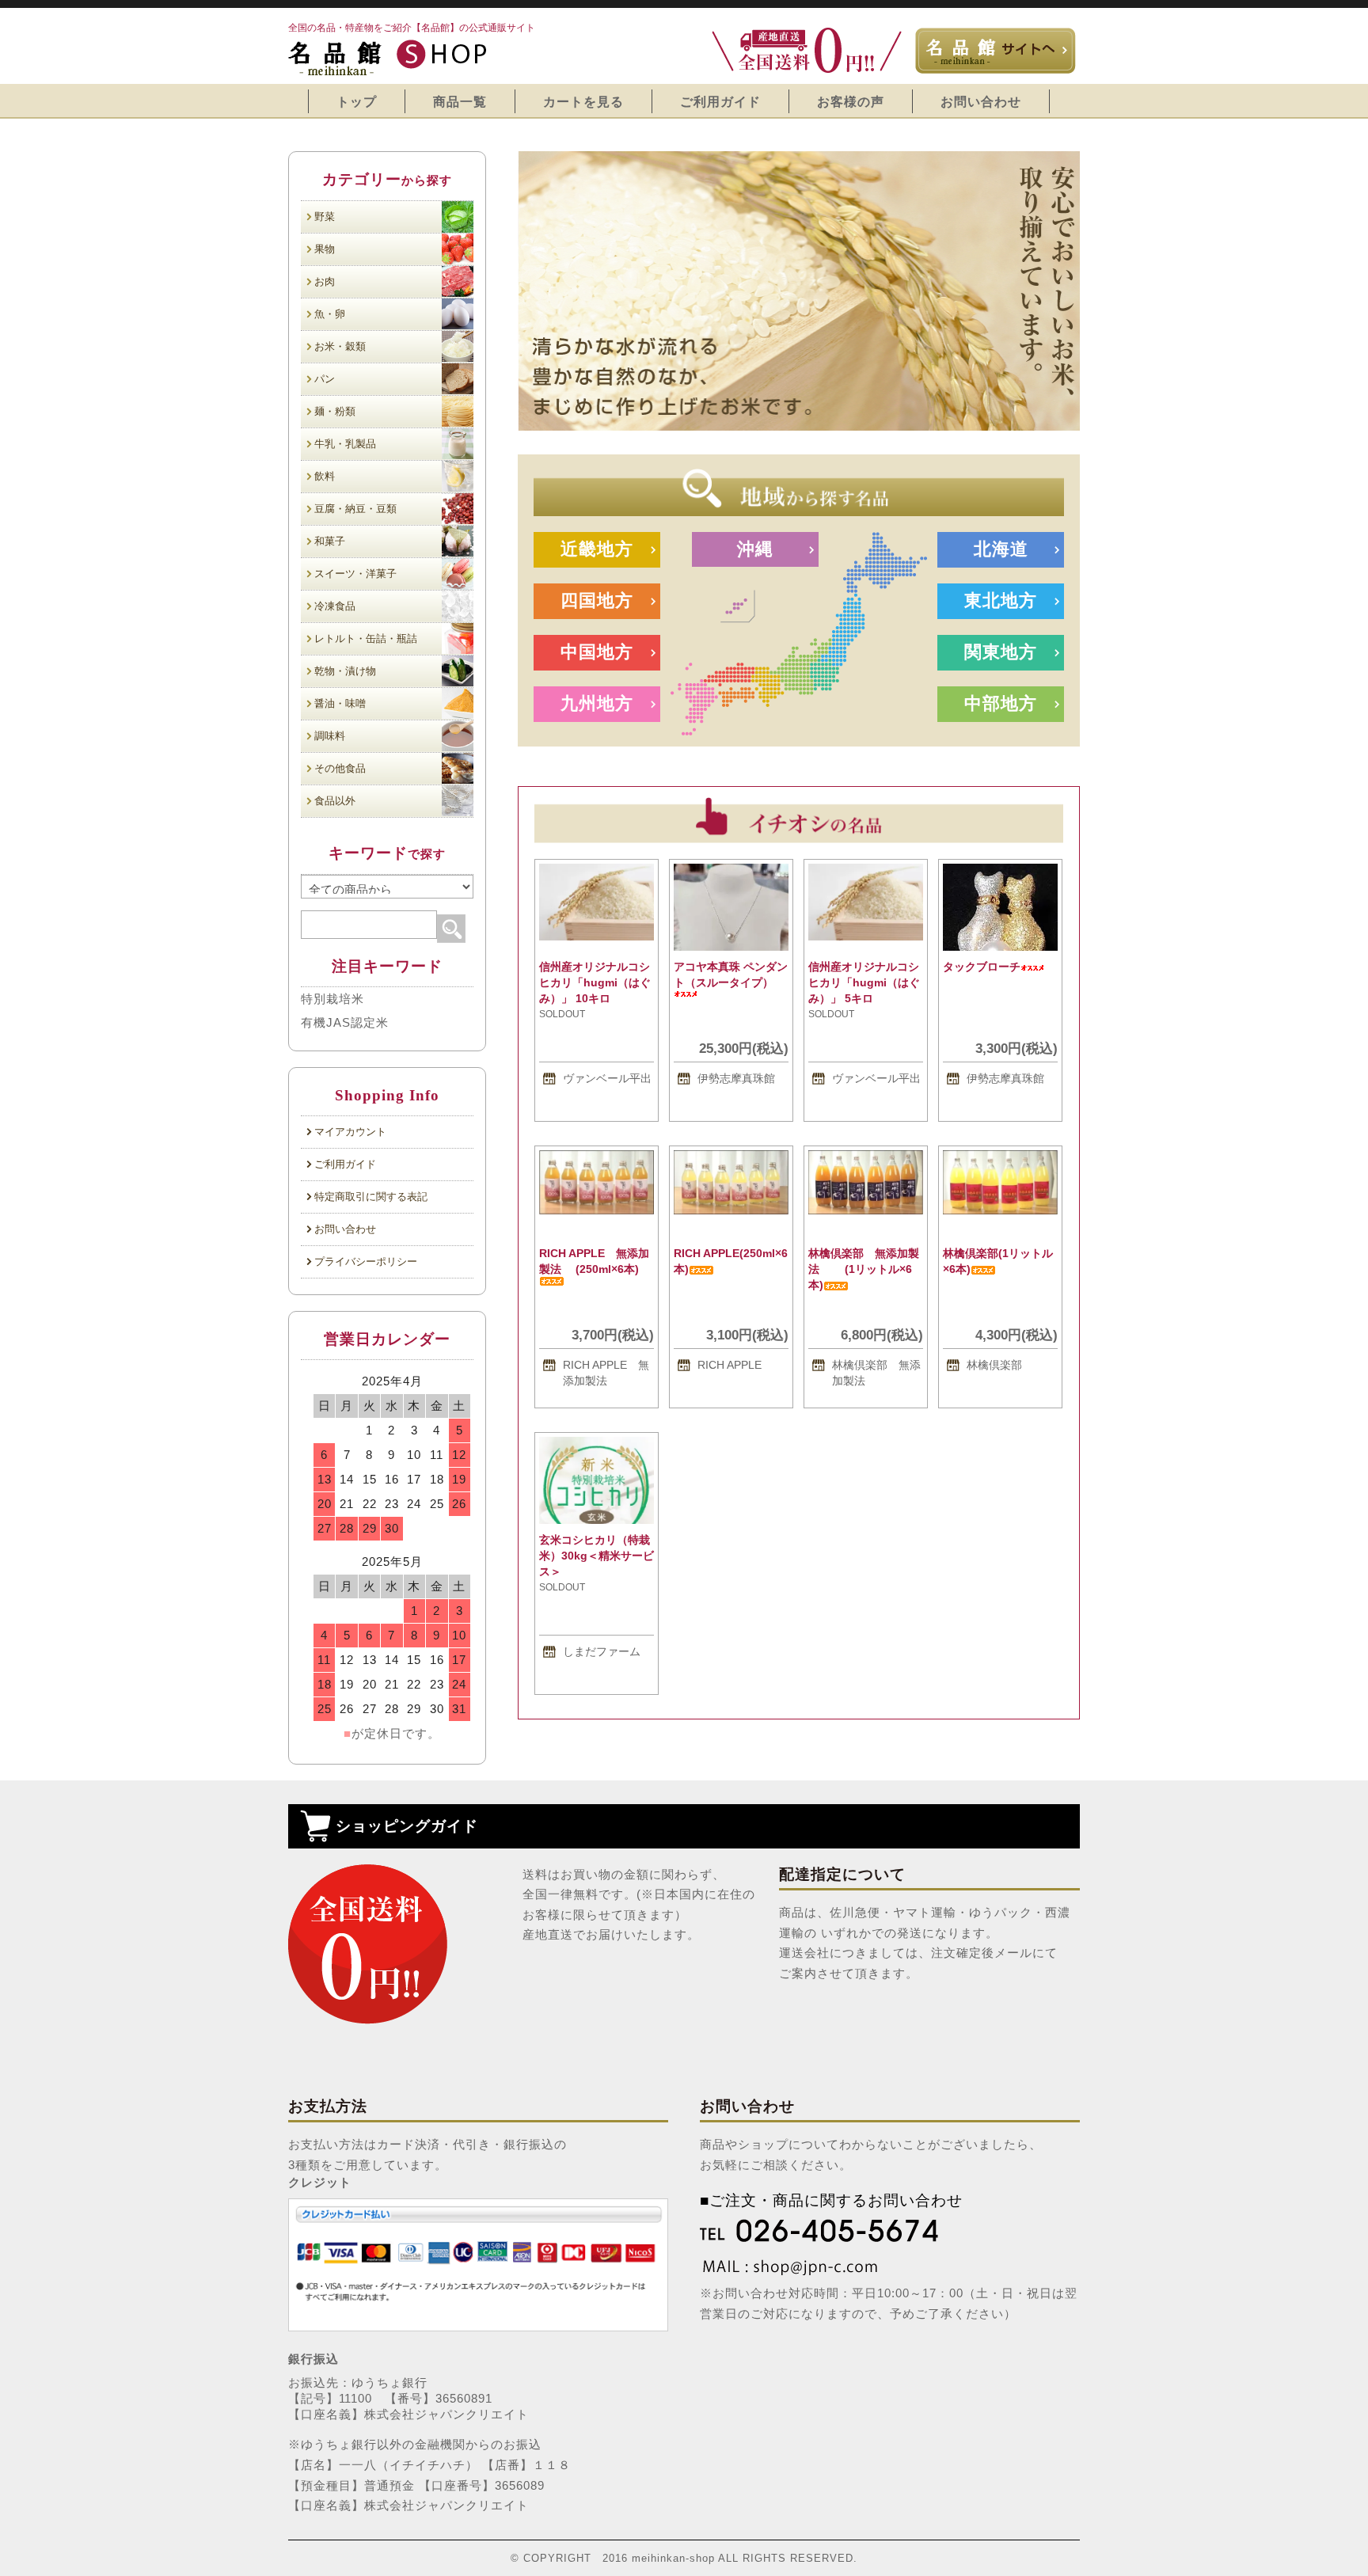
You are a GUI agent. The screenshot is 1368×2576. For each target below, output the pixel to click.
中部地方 (1001, 703)
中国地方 (597, 652)
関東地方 (1001, 652)
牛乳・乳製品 (345, 444)
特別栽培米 (332, 999)
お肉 (325, 281)
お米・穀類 (340, 346)
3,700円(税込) (613, 1335)
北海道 (1001, 549)
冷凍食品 (335, 606)
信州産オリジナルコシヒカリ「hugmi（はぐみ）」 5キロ (864, 982)
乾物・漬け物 (345, 671)
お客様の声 (851, 101)
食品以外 (335, 801)
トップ (357, 101)
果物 (325, 249)
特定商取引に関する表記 (371, 1197)
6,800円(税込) (882, 1335)
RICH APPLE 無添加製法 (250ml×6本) (594, 1261)
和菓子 (330, 541)
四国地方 (597, 600)
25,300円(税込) (744, 1048)
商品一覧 (460, 101)
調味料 (330, 736)
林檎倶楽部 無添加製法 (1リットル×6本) (864, 1269)
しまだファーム (602, 1651)
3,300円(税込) (1016, 1048)
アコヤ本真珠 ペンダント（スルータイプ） (731, 975)
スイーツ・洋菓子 (355, 574)
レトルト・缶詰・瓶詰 (366, 638)
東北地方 (1001, 600)
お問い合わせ (981, 101)
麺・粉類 (335, 411)
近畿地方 (597, 549)
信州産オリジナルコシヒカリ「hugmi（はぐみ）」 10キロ (595, 982)
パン (325, 379)
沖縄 (755, 549)
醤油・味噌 (340, 703)
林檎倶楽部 (994, 1365)
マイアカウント (350, 1132)
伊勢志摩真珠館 (736, 1078)
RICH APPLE (730, 1365)
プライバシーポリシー (366, 1261)
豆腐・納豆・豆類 (355, 509)
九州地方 (597, 703)
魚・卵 (330, 314)
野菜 (325, 217)
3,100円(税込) (747, 1335)
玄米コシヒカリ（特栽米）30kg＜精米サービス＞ (597, 1556)
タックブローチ (982, 967)
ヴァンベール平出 (607, 1078)
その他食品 (340, 768)
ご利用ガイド (720, 101)
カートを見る (583, 101)
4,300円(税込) (1016, 1335)
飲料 (325, 476)
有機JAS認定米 (345, 1022)
